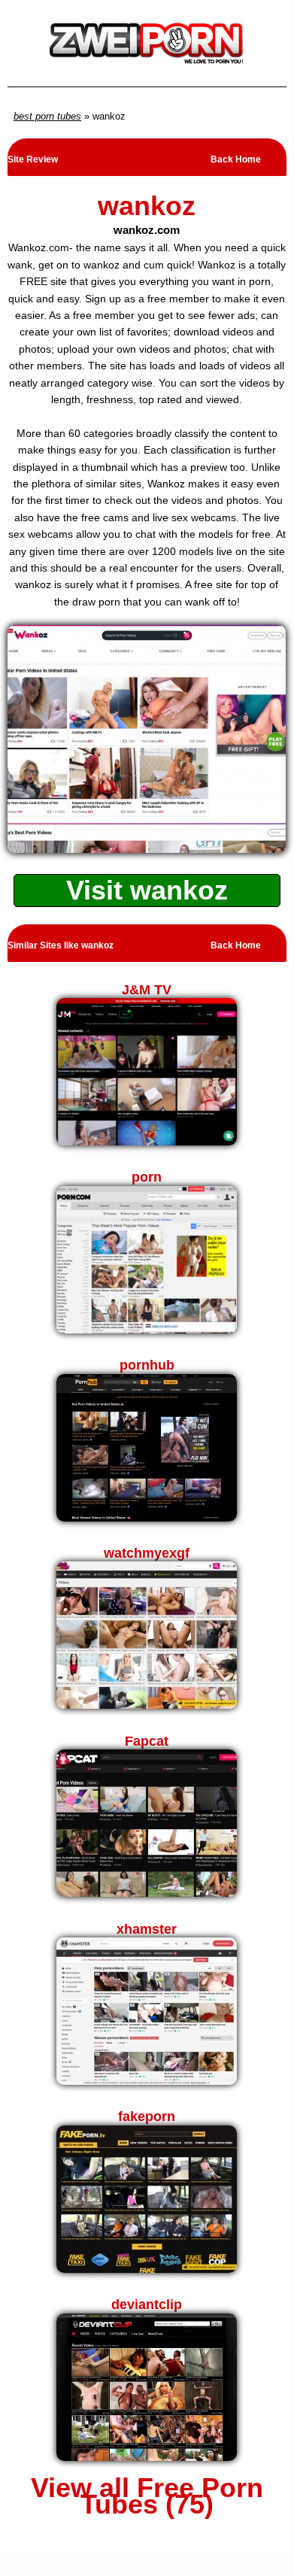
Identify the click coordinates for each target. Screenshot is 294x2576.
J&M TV (147, 990)
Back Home (236, 159)
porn (147, 1177)
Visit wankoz (147, 890)
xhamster (147, 1929)
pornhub (147, 1365)
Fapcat (147, 1741)
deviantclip (147, 2304)
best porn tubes (47, 116)
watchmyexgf (147, 1553)
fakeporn (147, 2116)
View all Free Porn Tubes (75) (147, 2497)
